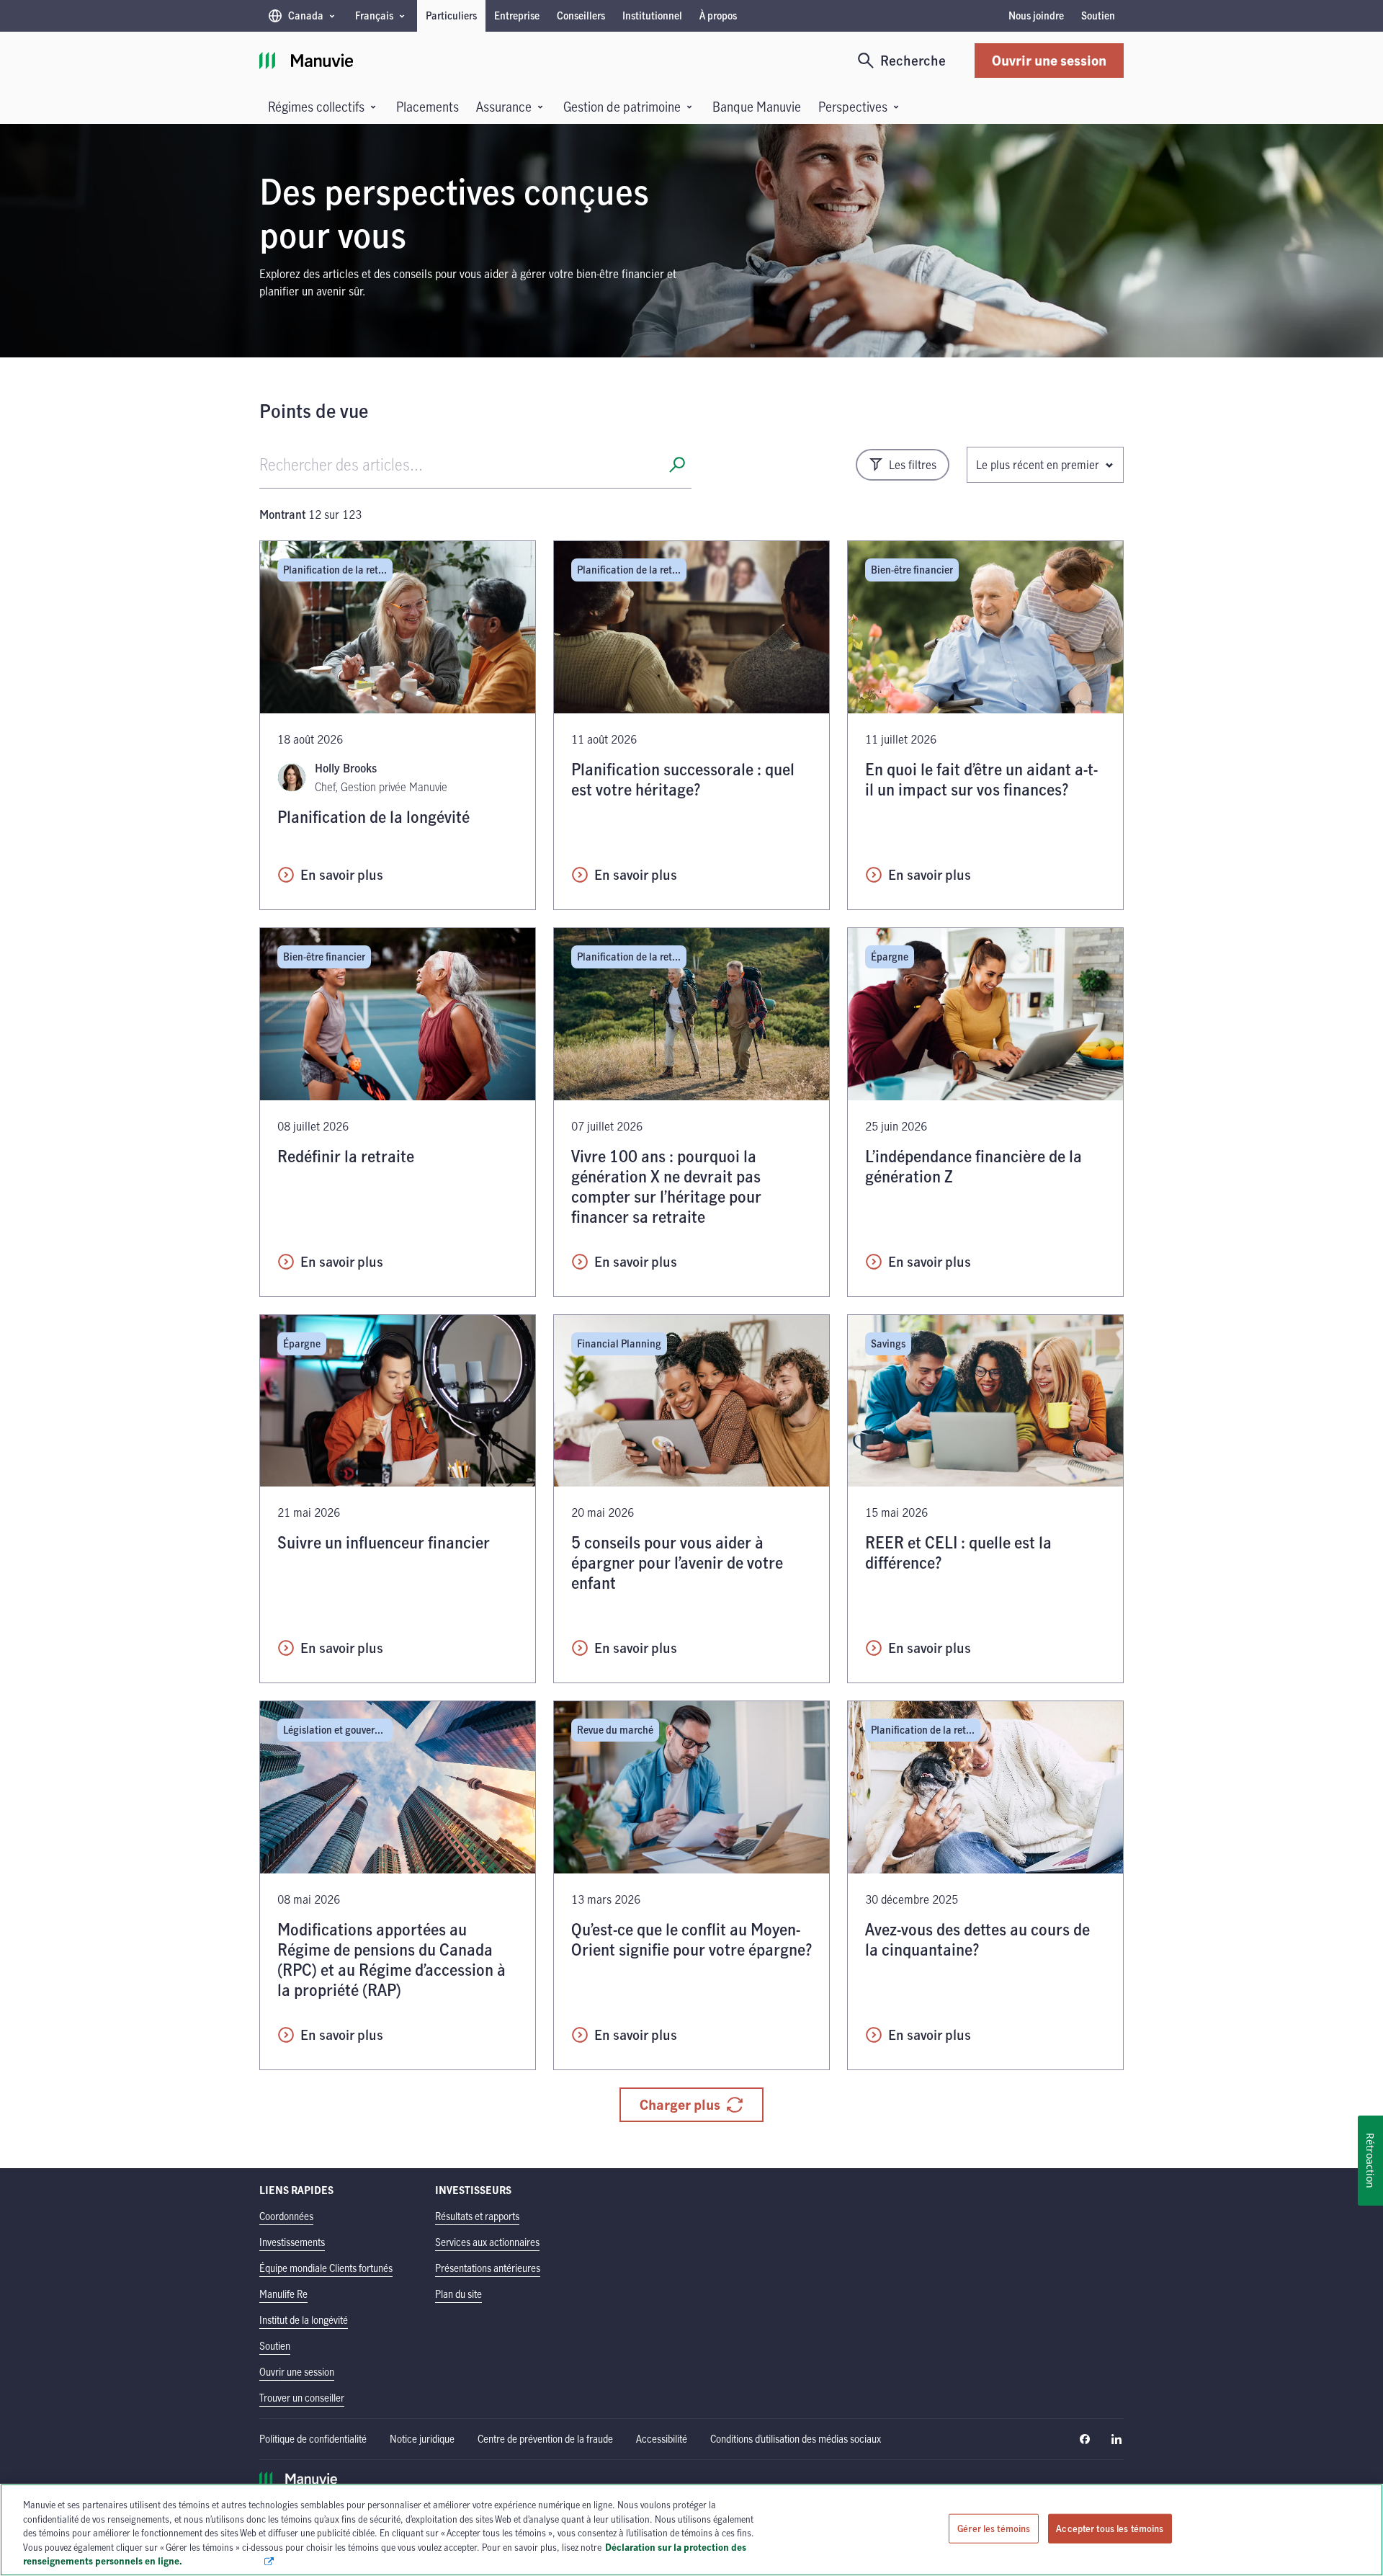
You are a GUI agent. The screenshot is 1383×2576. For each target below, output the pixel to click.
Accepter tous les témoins (1110, 2528)
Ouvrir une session (1049, 60)
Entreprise (517, 15)
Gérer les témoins (994, 2528)
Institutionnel (652, 15)
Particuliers (451, 15)
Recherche (913, 60)
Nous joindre (1036, 15)
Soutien (1098, 15)
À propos (718, 15)
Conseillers (581, 15)
